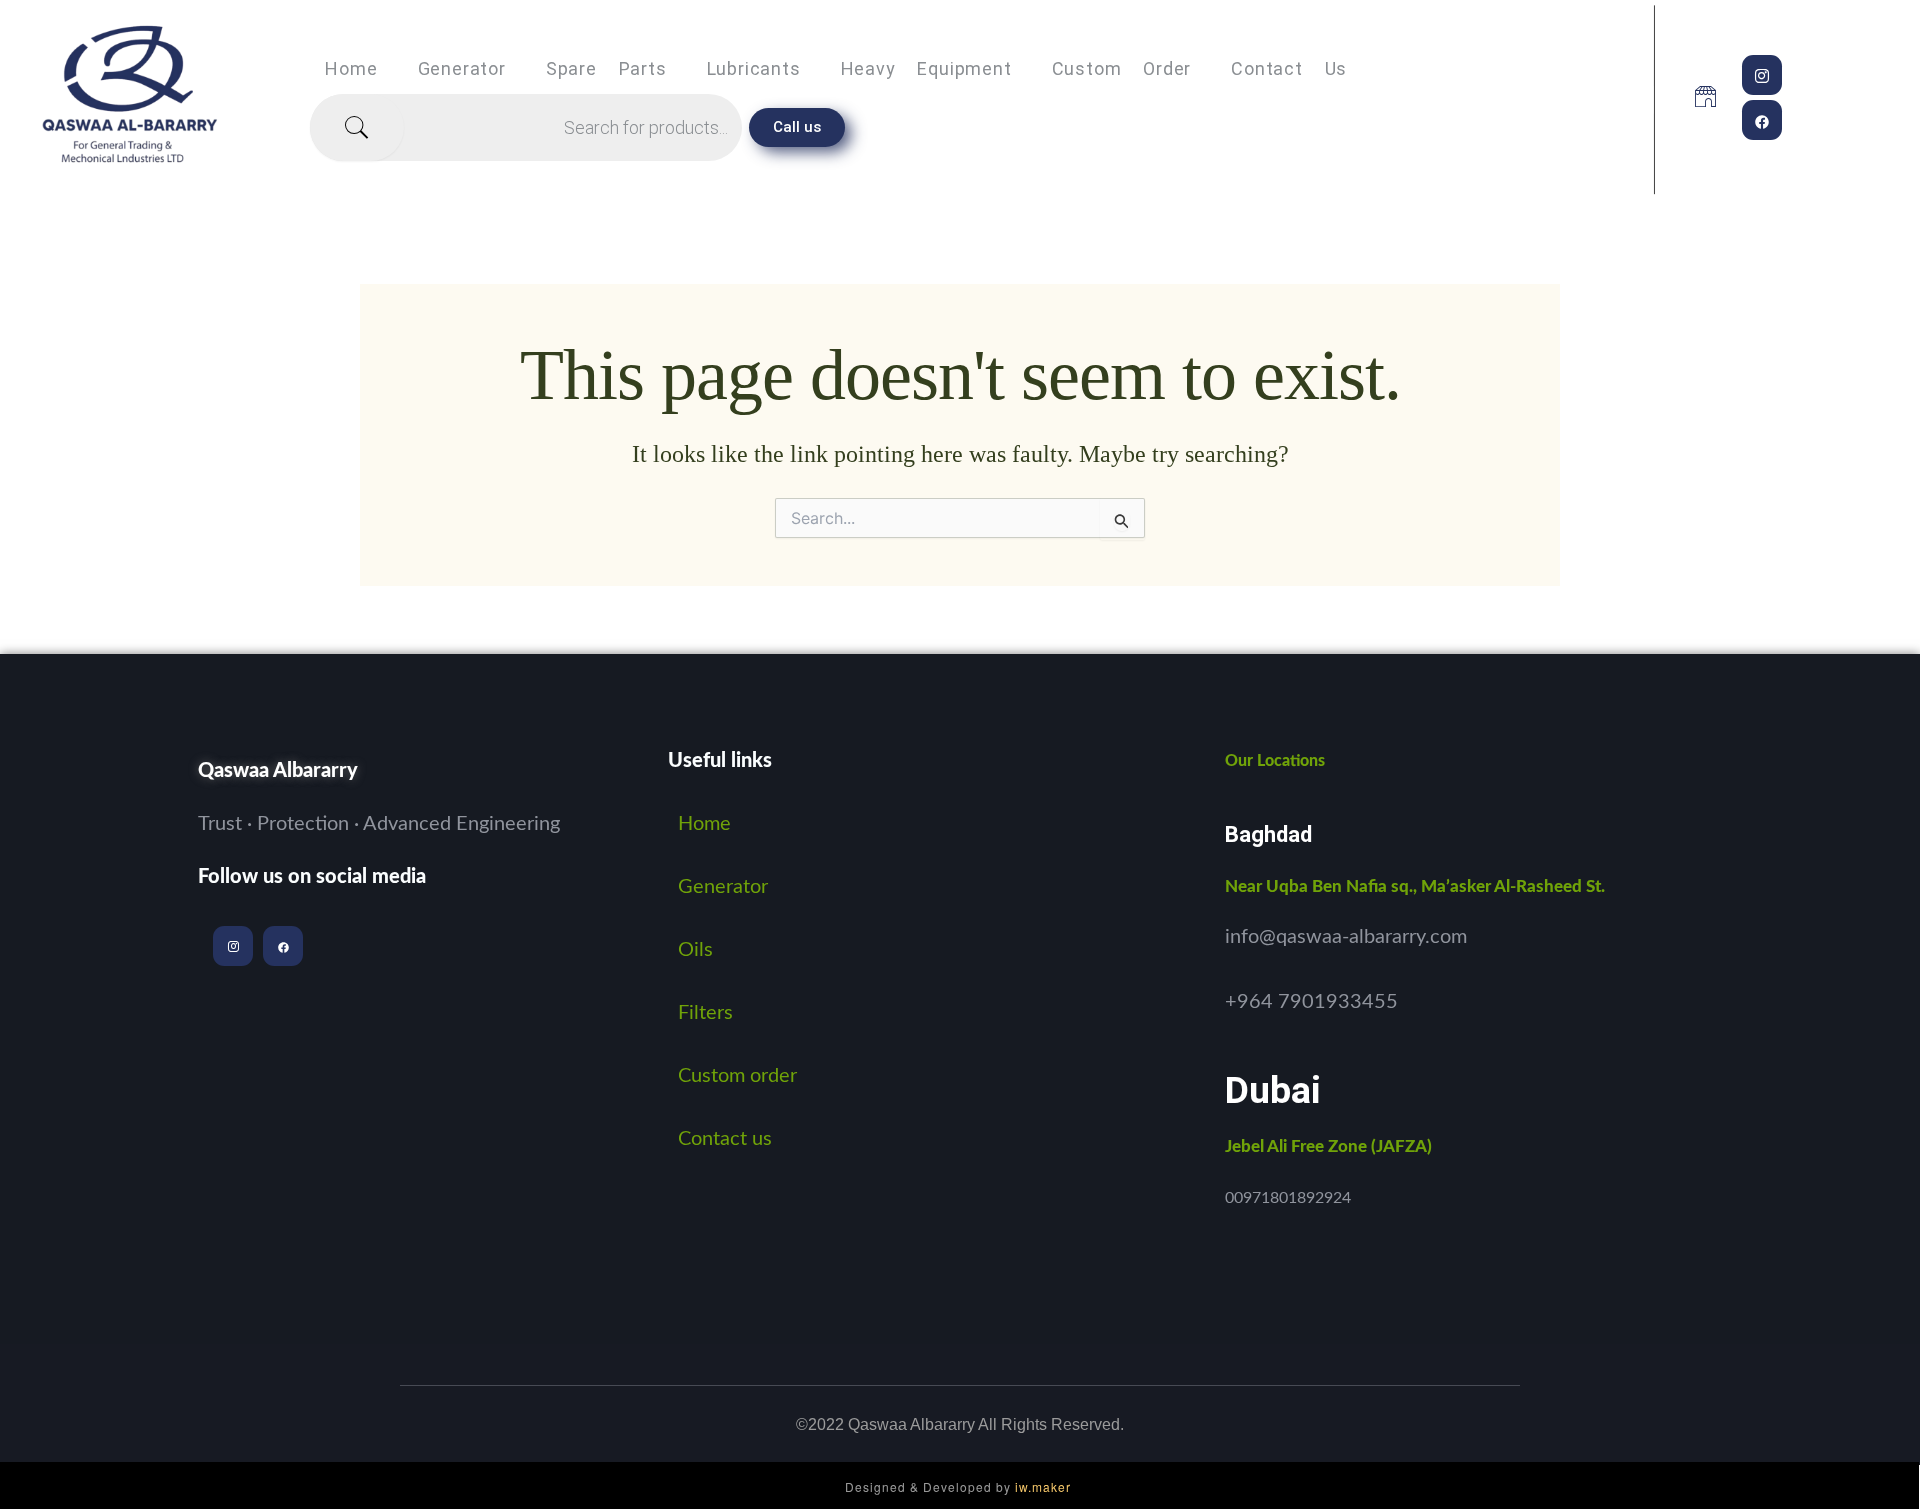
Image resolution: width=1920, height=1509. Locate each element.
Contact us (1289, 68)
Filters (705, 1013)
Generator (462, 68)
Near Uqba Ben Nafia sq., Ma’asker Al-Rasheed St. (1415, 886)
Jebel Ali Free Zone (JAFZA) (1328, 1146)
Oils (695, 950)
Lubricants (754, 68)
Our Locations (1275, 761)
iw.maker (1043, 1486)
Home (351, 68)
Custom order (1122, 68)
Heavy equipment (926, 68)
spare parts (606, 68)
